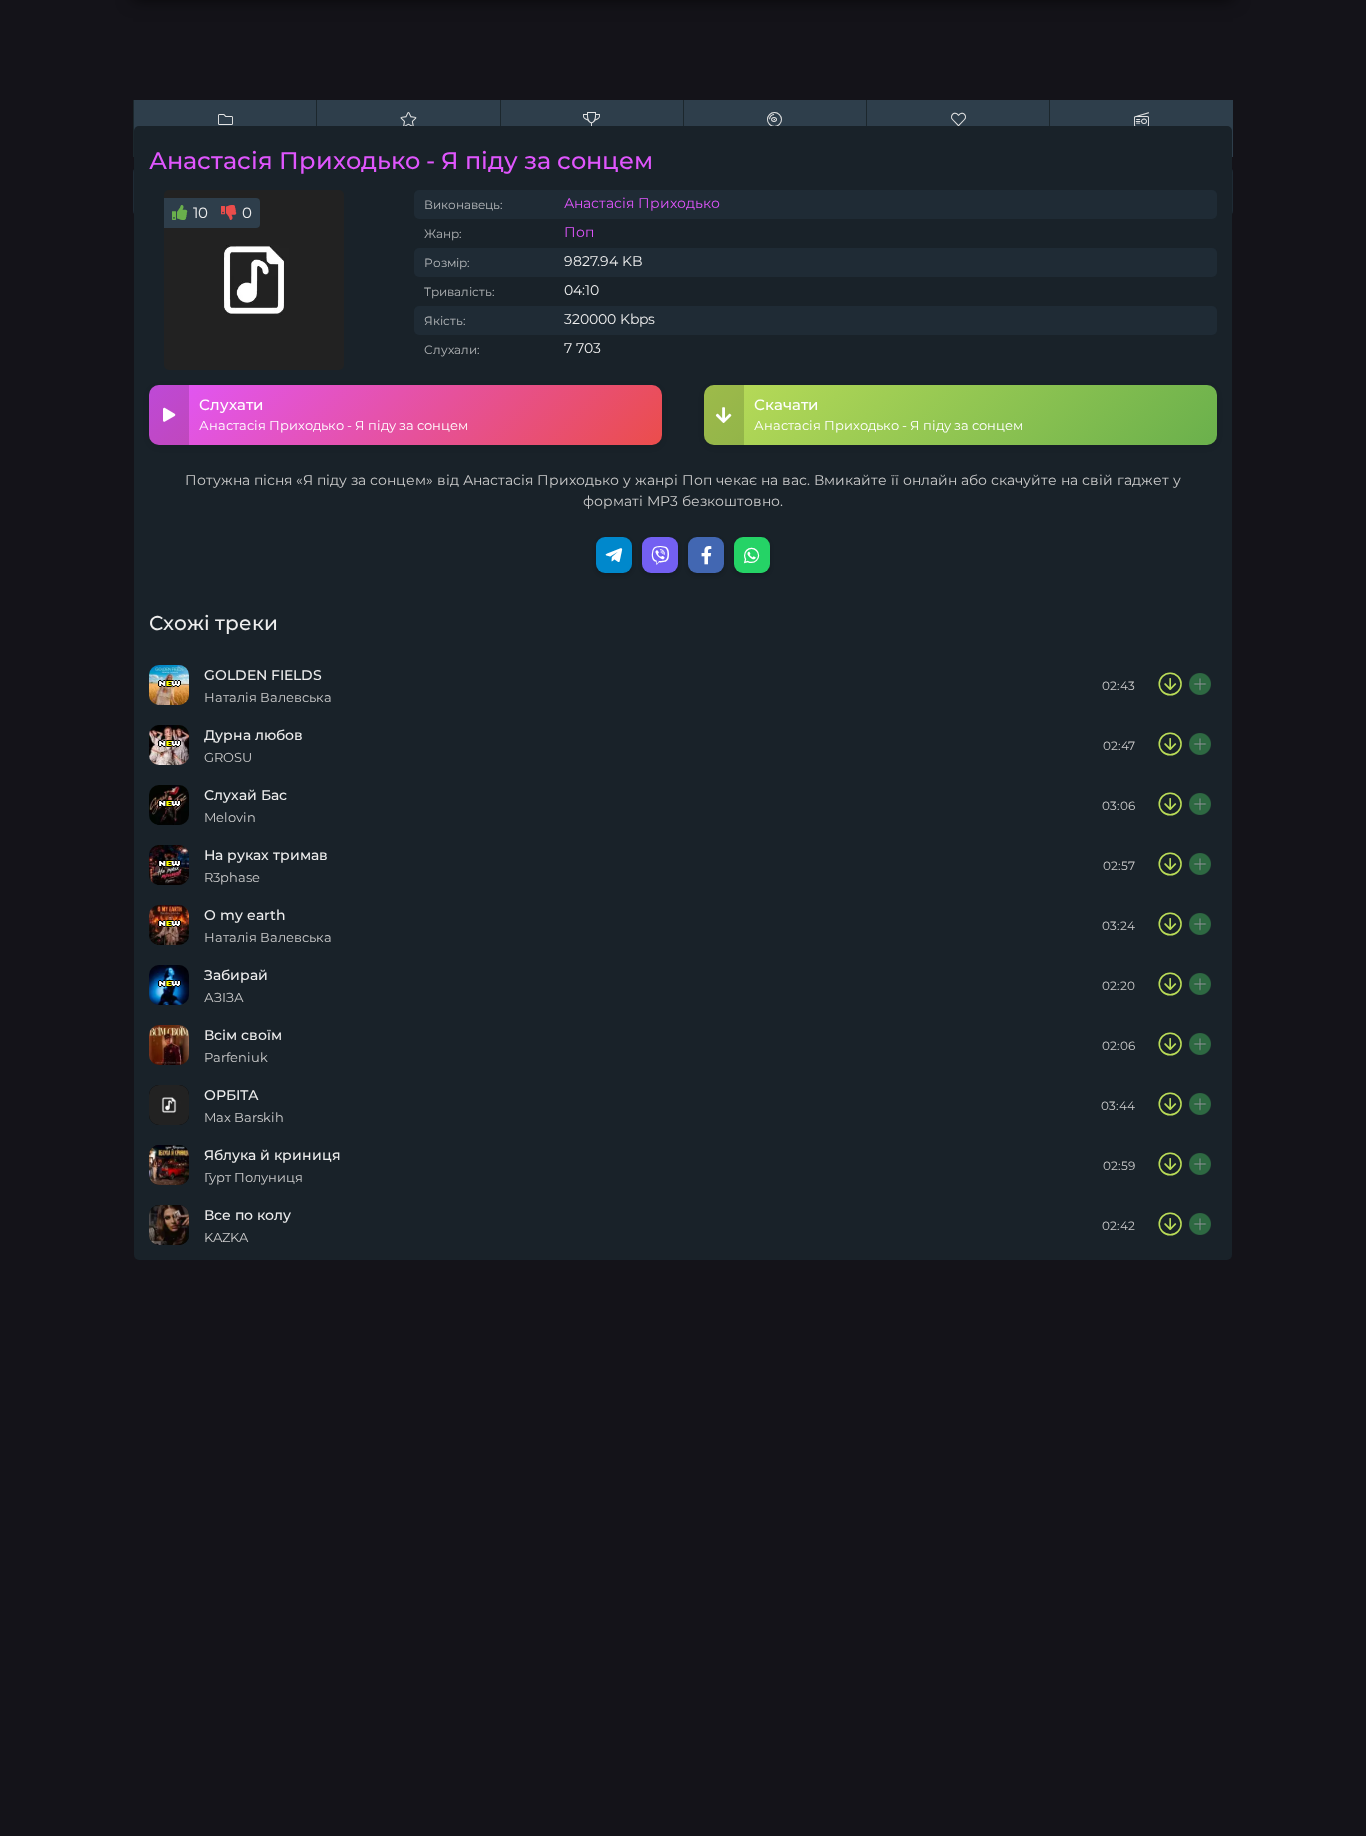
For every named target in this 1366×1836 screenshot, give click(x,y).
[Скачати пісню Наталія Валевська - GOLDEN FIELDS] (1170, 685)
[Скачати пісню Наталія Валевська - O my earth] (1170, 925)
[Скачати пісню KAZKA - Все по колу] (1170, 1225)
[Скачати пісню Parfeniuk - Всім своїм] (1170, 1045)
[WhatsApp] (752, 555)
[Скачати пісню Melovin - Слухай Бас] (1170, 805)
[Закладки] (1201, 685)
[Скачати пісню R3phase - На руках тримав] (1170, 865)
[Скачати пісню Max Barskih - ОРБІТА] (1170, 1105)
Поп (579, 232)
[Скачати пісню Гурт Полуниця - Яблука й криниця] (1170, 1165)
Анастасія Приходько (642, 203)
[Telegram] (614, 555)
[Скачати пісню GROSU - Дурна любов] (1170, 745)
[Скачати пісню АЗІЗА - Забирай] (1170, 985)
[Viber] (660, 555)
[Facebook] (706, 555)
